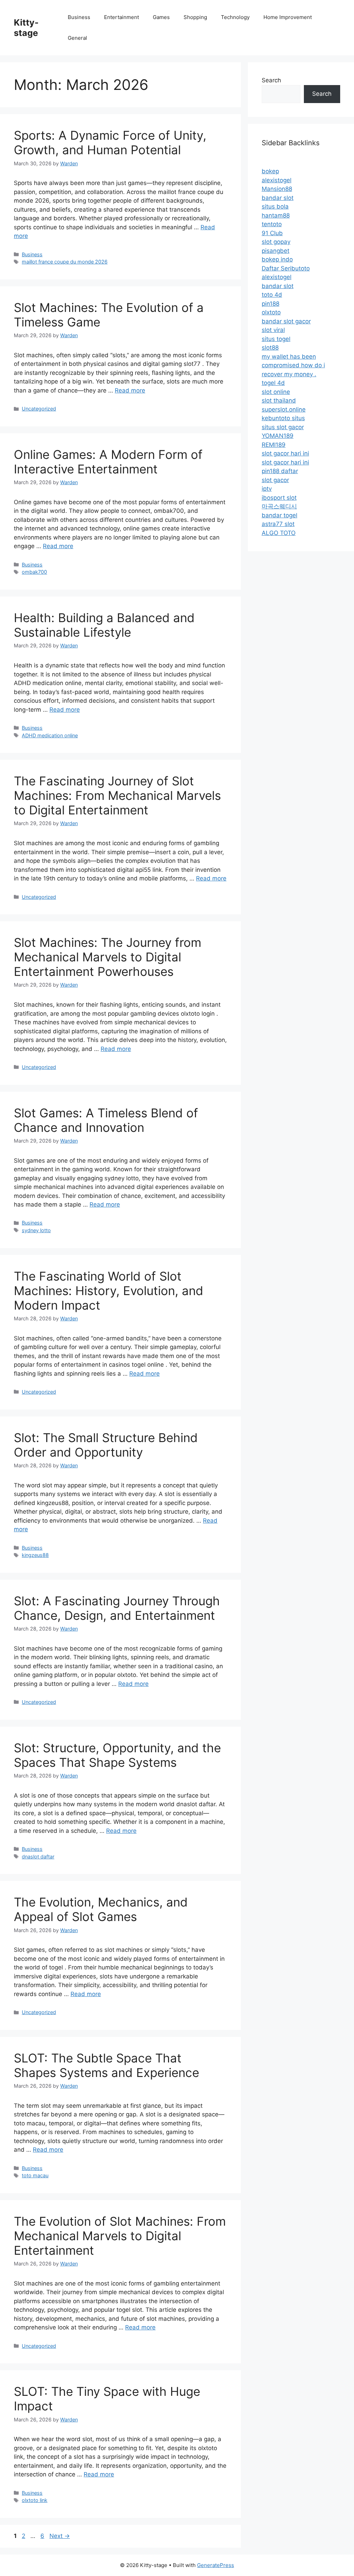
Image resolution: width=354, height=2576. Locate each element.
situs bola (275, 206)
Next (60, 2536)
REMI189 (274, 445)
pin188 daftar (280, 471)
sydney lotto (36, 1230)
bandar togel (280, 515)
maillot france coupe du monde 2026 (65, 262)
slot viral (273, 330)
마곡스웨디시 (279, 506)
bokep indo (277, 259)
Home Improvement (288, 17)
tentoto (272, 224)
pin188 (271, 304)
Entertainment (122, 17)
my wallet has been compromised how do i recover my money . (293, 365)
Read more (130, 390)
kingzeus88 (35, 1555)
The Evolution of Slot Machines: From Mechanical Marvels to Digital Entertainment (120, 2236)
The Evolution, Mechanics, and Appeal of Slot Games (101, 1909)
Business (79, 17)
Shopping (195, 17)
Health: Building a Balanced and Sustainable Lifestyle (104, 625)
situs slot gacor (283, 427)
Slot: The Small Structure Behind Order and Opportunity (106, 1445)
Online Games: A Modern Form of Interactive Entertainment (108, 462)
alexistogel (277, 180)
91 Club (272, 233)
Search (271, 80)
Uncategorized (39, 409)
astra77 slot (278, 524)
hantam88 (276, 215)
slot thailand (279, 400)
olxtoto (271, 312)
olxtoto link (35, 2500)
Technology (235, 17)
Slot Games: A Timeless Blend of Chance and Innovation (106, 1120)
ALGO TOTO (279, 533)
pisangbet (276, 251)
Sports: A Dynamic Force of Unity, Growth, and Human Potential (110, 142)
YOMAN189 (278, 436)
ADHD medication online (50, 735)
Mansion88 (277, 189)
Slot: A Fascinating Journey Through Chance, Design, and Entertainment (117, 1608)
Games (161, 17)
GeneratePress (216, 2565)
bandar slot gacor (286, 321)
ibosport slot (279, 498)
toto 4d (272, 295)
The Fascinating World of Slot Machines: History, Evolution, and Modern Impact (109, 1291)
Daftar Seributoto (286, 268)
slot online (276, 392)
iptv (267, 489)
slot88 (270, 348)
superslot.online (284, 409)
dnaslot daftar (38, 1857)
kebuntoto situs (283, 418)
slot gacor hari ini (285, 453)
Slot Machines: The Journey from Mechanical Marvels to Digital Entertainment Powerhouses (108, 957)
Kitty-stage (26, 28)
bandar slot (278, 198)
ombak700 (34, 572)
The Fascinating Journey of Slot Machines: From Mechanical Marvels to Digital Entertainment (117, 795)
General (77, 38)
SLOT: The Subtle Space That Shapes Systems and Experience (106, 2065)
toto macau (35, 2175)
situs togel (276, 339)
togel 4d (273, 383)
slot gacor (275, 480)
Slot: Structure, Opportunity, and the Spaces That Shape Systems (117, 1755)
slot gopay (276, 242)
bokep (270, 171)
